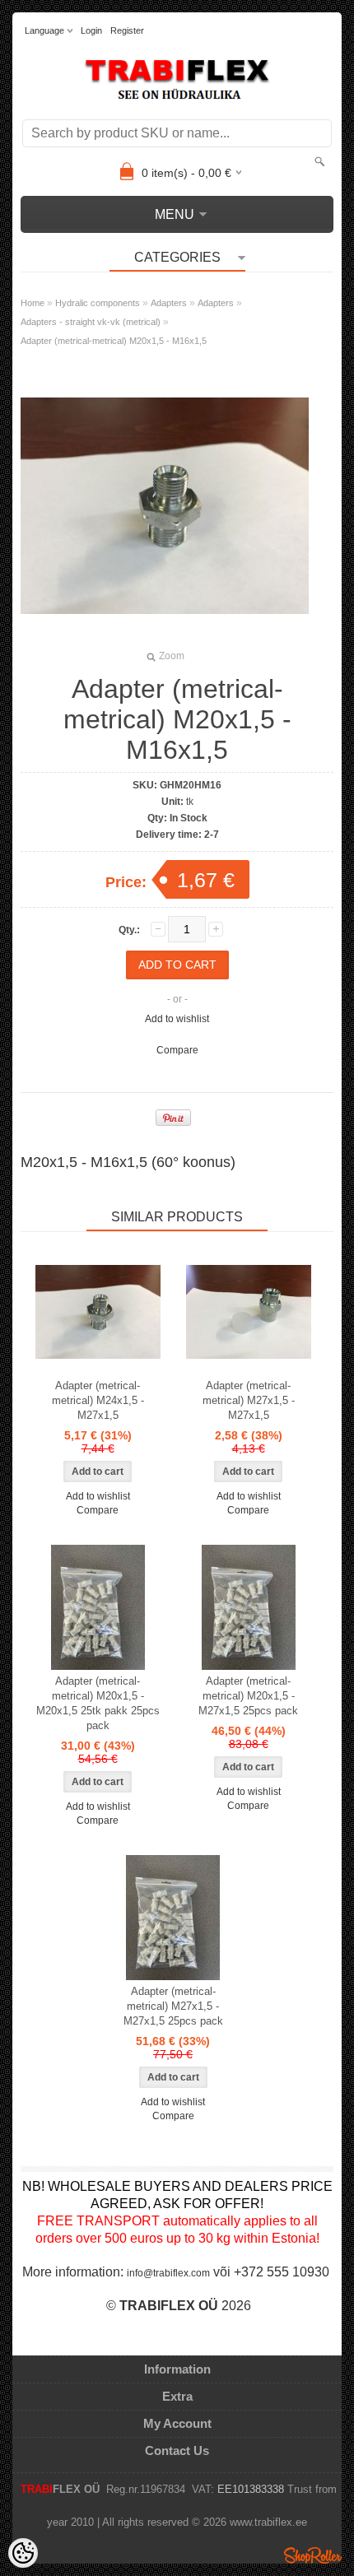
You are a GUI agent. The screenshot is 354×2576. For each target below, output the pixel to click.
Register (127, 30)
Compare (177, 1050)
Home (33, 303)
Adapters (169, 303)
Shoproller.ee (313, 2555)
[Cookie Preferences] (23, 2553)
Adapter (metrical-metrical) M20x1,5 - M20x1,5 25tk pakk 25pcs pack (98, 1703)
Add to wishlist (177, 1019)
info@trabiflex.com (168, 2273)
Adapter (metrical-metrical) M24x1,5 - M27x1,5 (98, 1400)
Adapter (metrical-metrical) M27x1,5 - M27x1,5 (249, 1400)
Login (91, 30)
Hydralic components (98, 303)
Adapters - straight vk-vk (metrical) (91, 322)
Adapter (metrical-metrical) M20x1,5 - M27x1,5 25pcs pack (248, 1696)
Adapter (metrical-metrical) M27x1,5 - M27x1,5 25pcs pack (173, 2006)
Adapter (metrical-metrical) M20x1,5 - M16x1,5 (114, 341)
